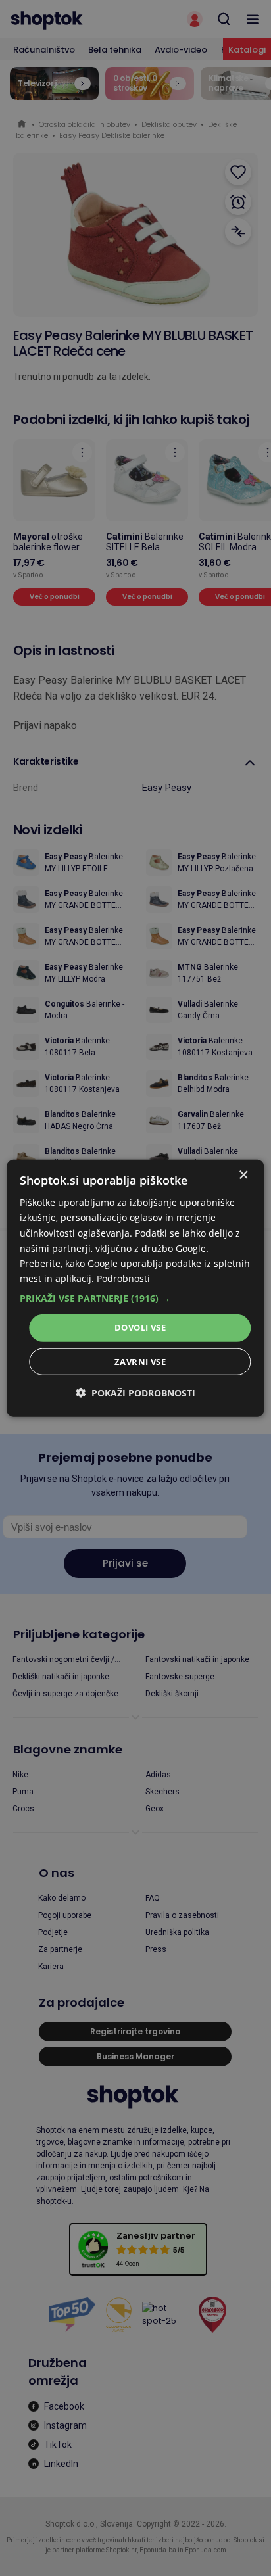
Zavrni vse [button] (140, 1361)
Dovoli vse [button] (140, 1327)
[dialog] (135, 1288)
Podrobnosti (123, 1278)
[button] (135, 1299)
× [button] (243, 1175)
